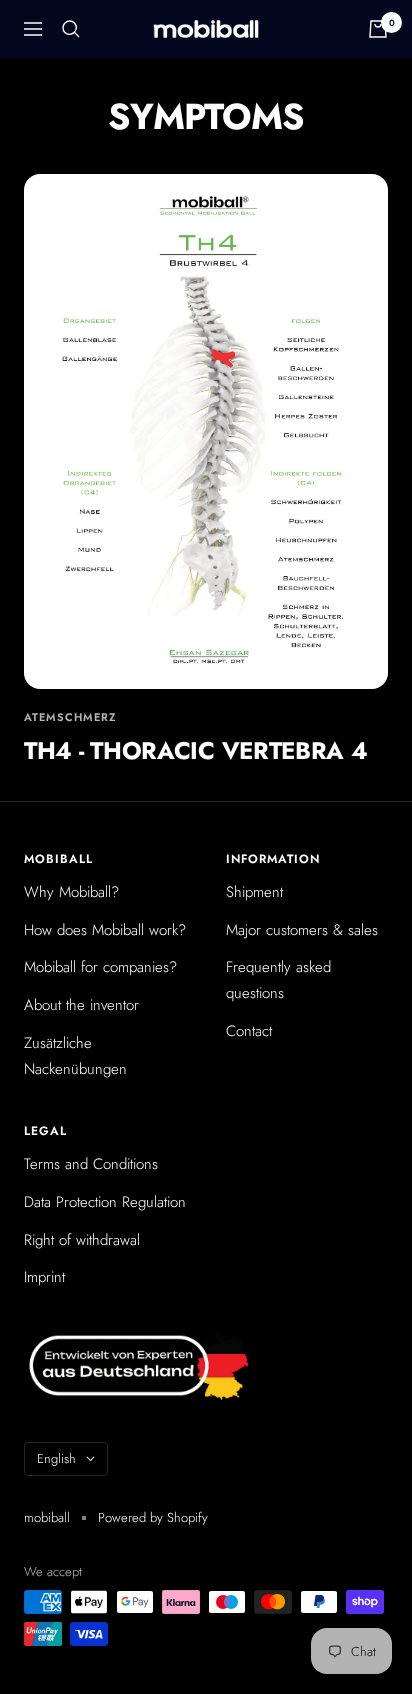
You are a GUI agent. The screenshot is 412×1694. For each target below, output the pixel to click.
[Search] (71, 29)
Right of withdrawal (82, 1240)
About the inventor (81, 1005)
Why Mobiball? (71, 892)
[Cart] (378, 29)
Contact (249, 1031)
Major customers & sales (302, 930)
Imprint (44, 1277)
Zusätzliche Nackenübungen (75, 1056)
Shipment (254, 892)
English (56, 1458)
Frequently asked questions (278, 980)
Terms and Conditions (91, 1164)
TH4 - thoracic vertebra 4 (196, 750)
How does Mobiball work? (105, 930)
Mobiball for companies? (100, 967)
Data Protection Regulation (105, 1202)
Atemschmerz (70, 717)
